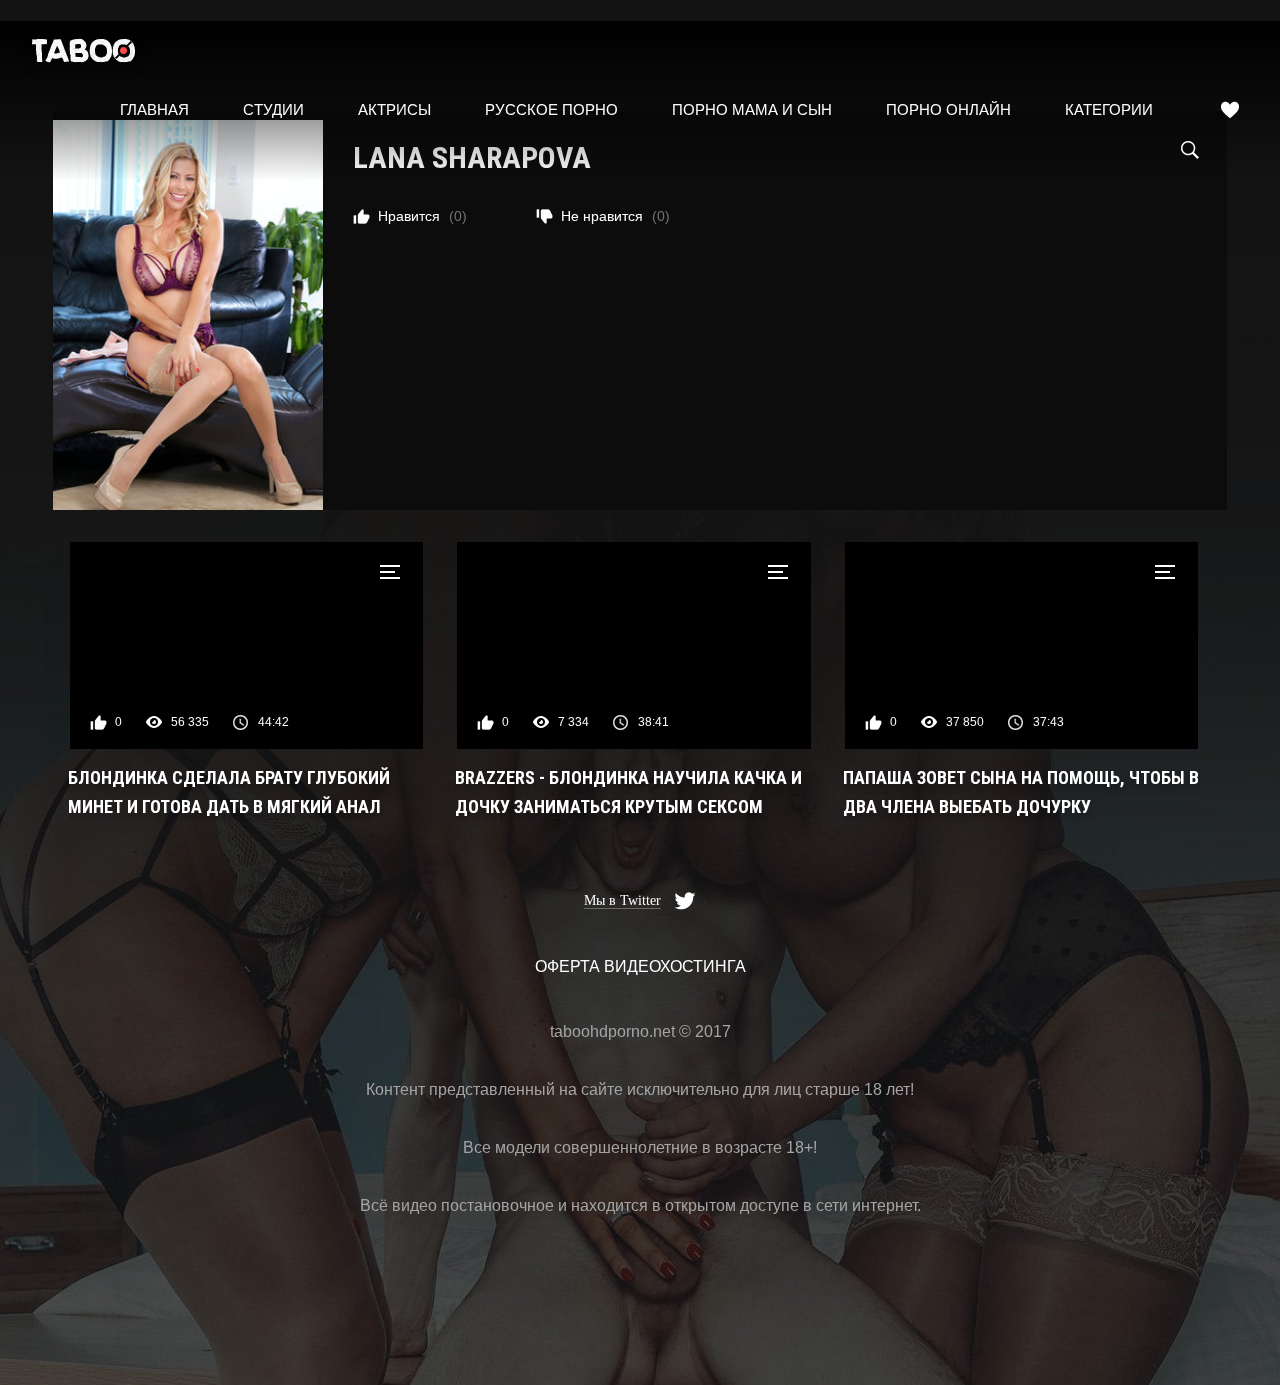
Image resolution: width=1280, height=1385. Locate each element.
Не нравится (615, 216)
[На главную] (84, 55)
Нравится (422, 216)
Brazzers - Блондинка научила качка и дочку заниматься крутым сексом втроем (628, 794)
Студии (273, 109)
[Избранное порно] (1230, 110)
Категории (1109, 109)
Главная (154, 109)
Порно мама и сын (752, 109)
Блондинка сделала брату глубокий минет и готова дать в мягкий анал (229, 792)
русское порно (551, 109)
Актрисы (394, 109)
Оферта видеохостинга (640, 966)
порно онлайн (948, 109)
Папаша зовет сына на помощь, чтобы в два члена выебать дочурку (1021, 792)
